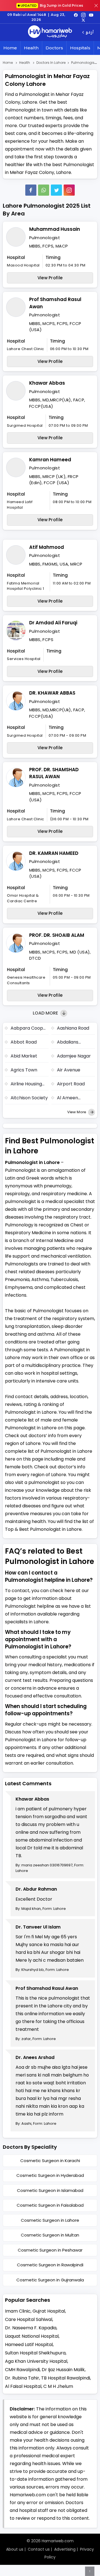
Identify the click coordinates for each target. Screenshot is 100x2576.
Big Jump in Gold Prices (52, 5)
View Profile (50, 278)
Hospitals (80, 48)
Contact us (39, 2549)
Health (31, 48)
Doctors (54, 48)
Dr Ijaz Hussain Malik (63, 2370)
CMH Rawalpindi (22, 2370)
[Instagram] (83, 15)
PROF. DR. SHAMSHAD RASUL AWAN (54, 773)
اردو (90, 32)
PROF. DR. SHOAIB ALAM (57, 935)
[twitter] (83, 20)
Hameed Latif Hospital (29, 2345)
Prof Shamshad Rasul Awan (55, 303)
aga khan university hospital (36, 2361)
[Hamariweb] (50, 32)
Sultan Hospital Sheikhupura (35, 2353)
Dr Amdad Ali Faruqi (53, 623)
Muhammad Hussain (55, 229)
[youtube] (91, 15)
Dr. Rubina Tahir (22, 2378)
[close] (96, 6)
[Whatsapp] (44, 190)
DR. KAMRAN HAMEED (54, 853)
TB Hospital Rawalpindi (66, 2378)
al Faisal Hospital (23, 2386)
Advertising (65, 2549)
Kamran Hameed (50, 460)
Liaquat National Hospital (32, 2336)
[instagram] (69, 190)
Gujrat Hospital (49, 2311)
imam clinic (18, 2311)
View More (77, 1112)
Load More (46, 1013)
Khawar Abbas (47, 383)
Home (10, 48)
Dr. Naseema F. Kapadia (31, 2328)
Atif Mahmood (47, 547)
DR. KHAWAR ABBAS (52, 693)
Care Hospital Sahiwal (29, 2319)
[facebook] (76, 15)
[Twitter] (56, 190)
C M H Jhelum (58, 2386)
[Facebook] (31, 190)
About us (15, 2549)
